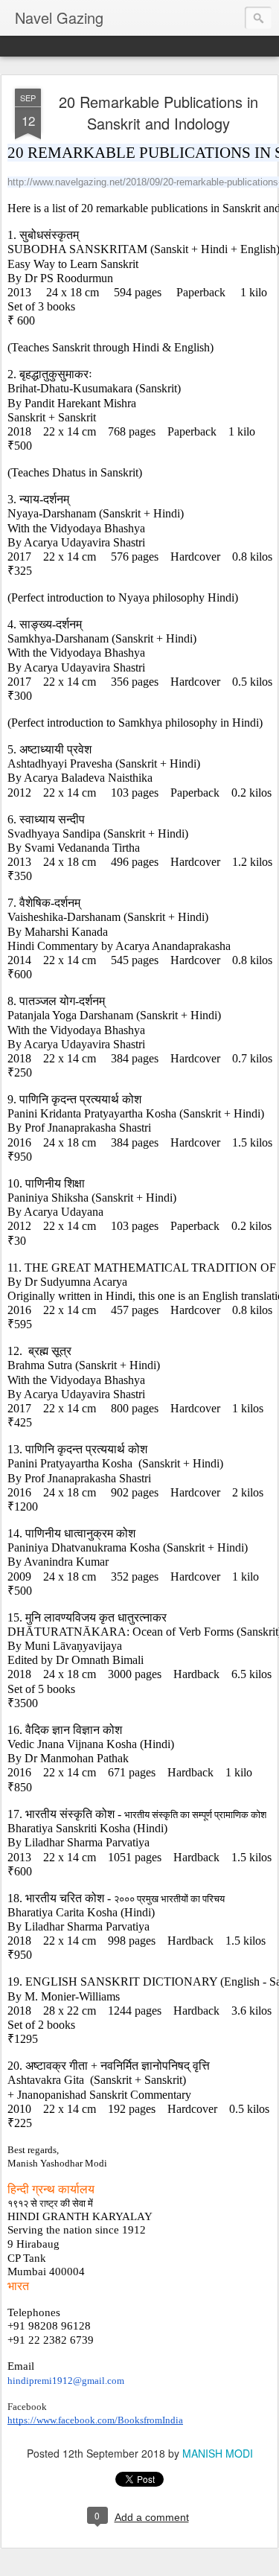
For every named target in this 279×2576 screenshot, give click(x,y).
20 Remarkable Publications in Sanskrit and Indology (158, 112)
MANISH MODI (218, 2453)
